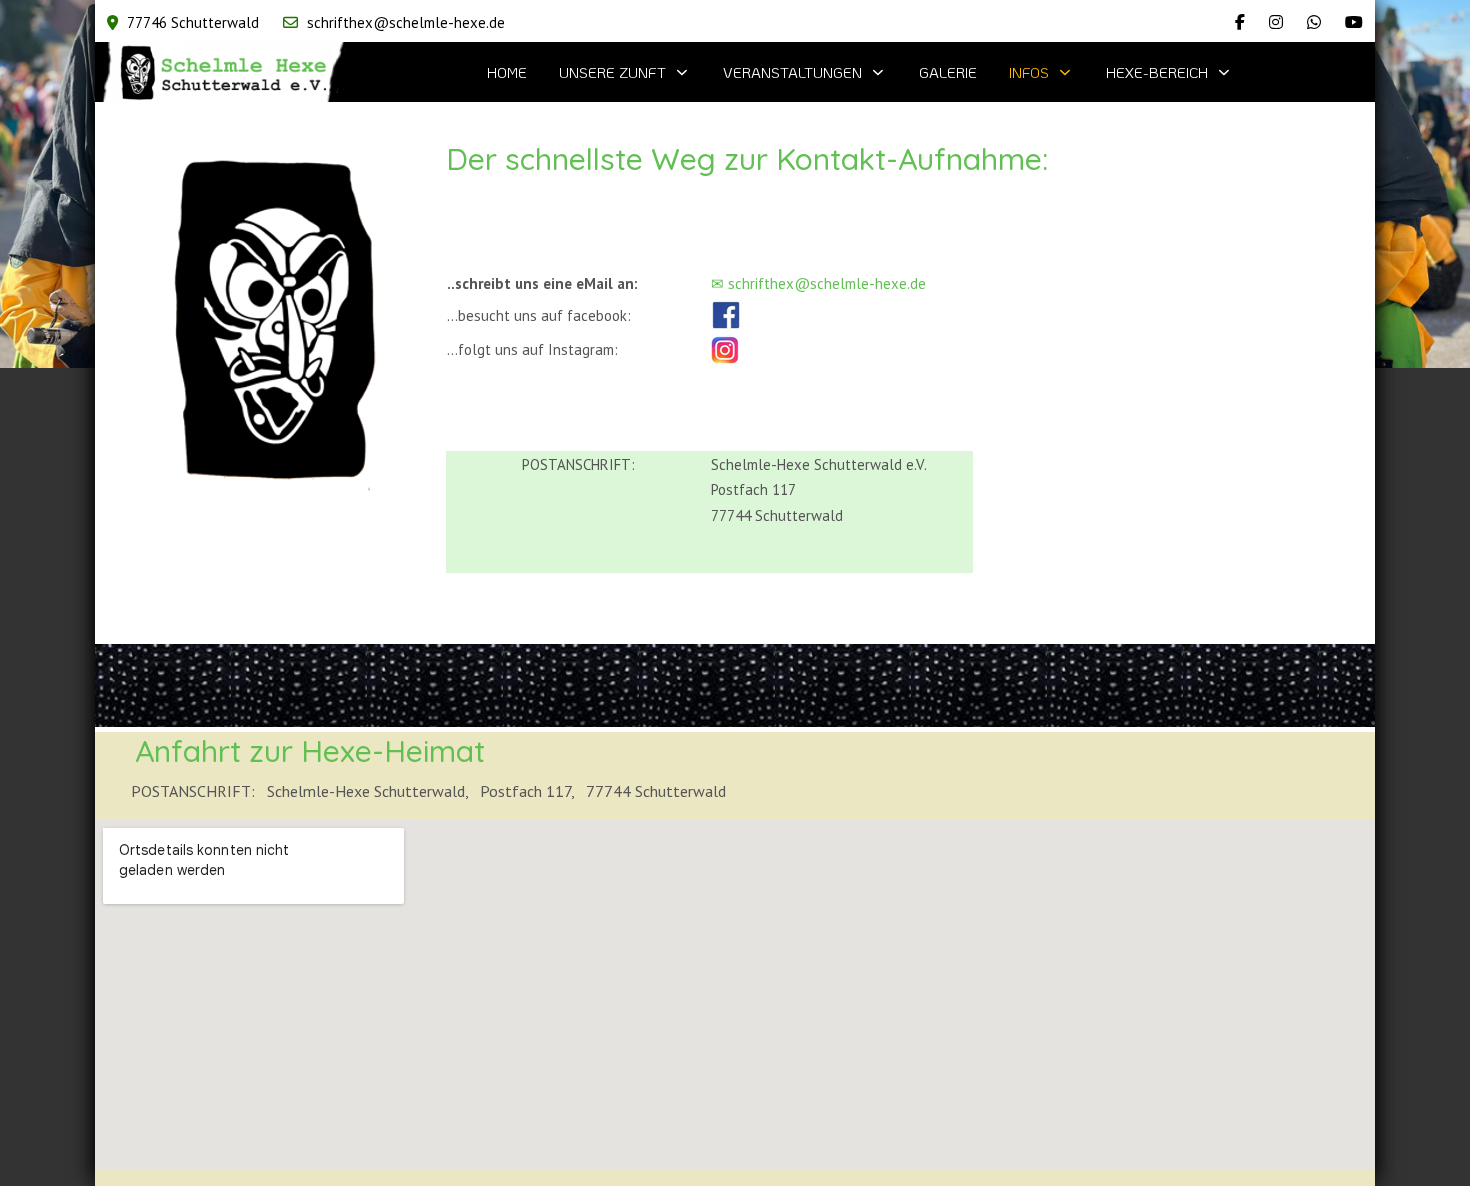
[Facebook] (1240, 22)
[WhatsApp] (1314, 22)
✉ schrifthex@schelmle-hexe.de (818, 283)
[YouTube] (1354, 22)
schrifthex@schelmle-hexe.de (406, 22)
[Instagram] (1276, 22)
